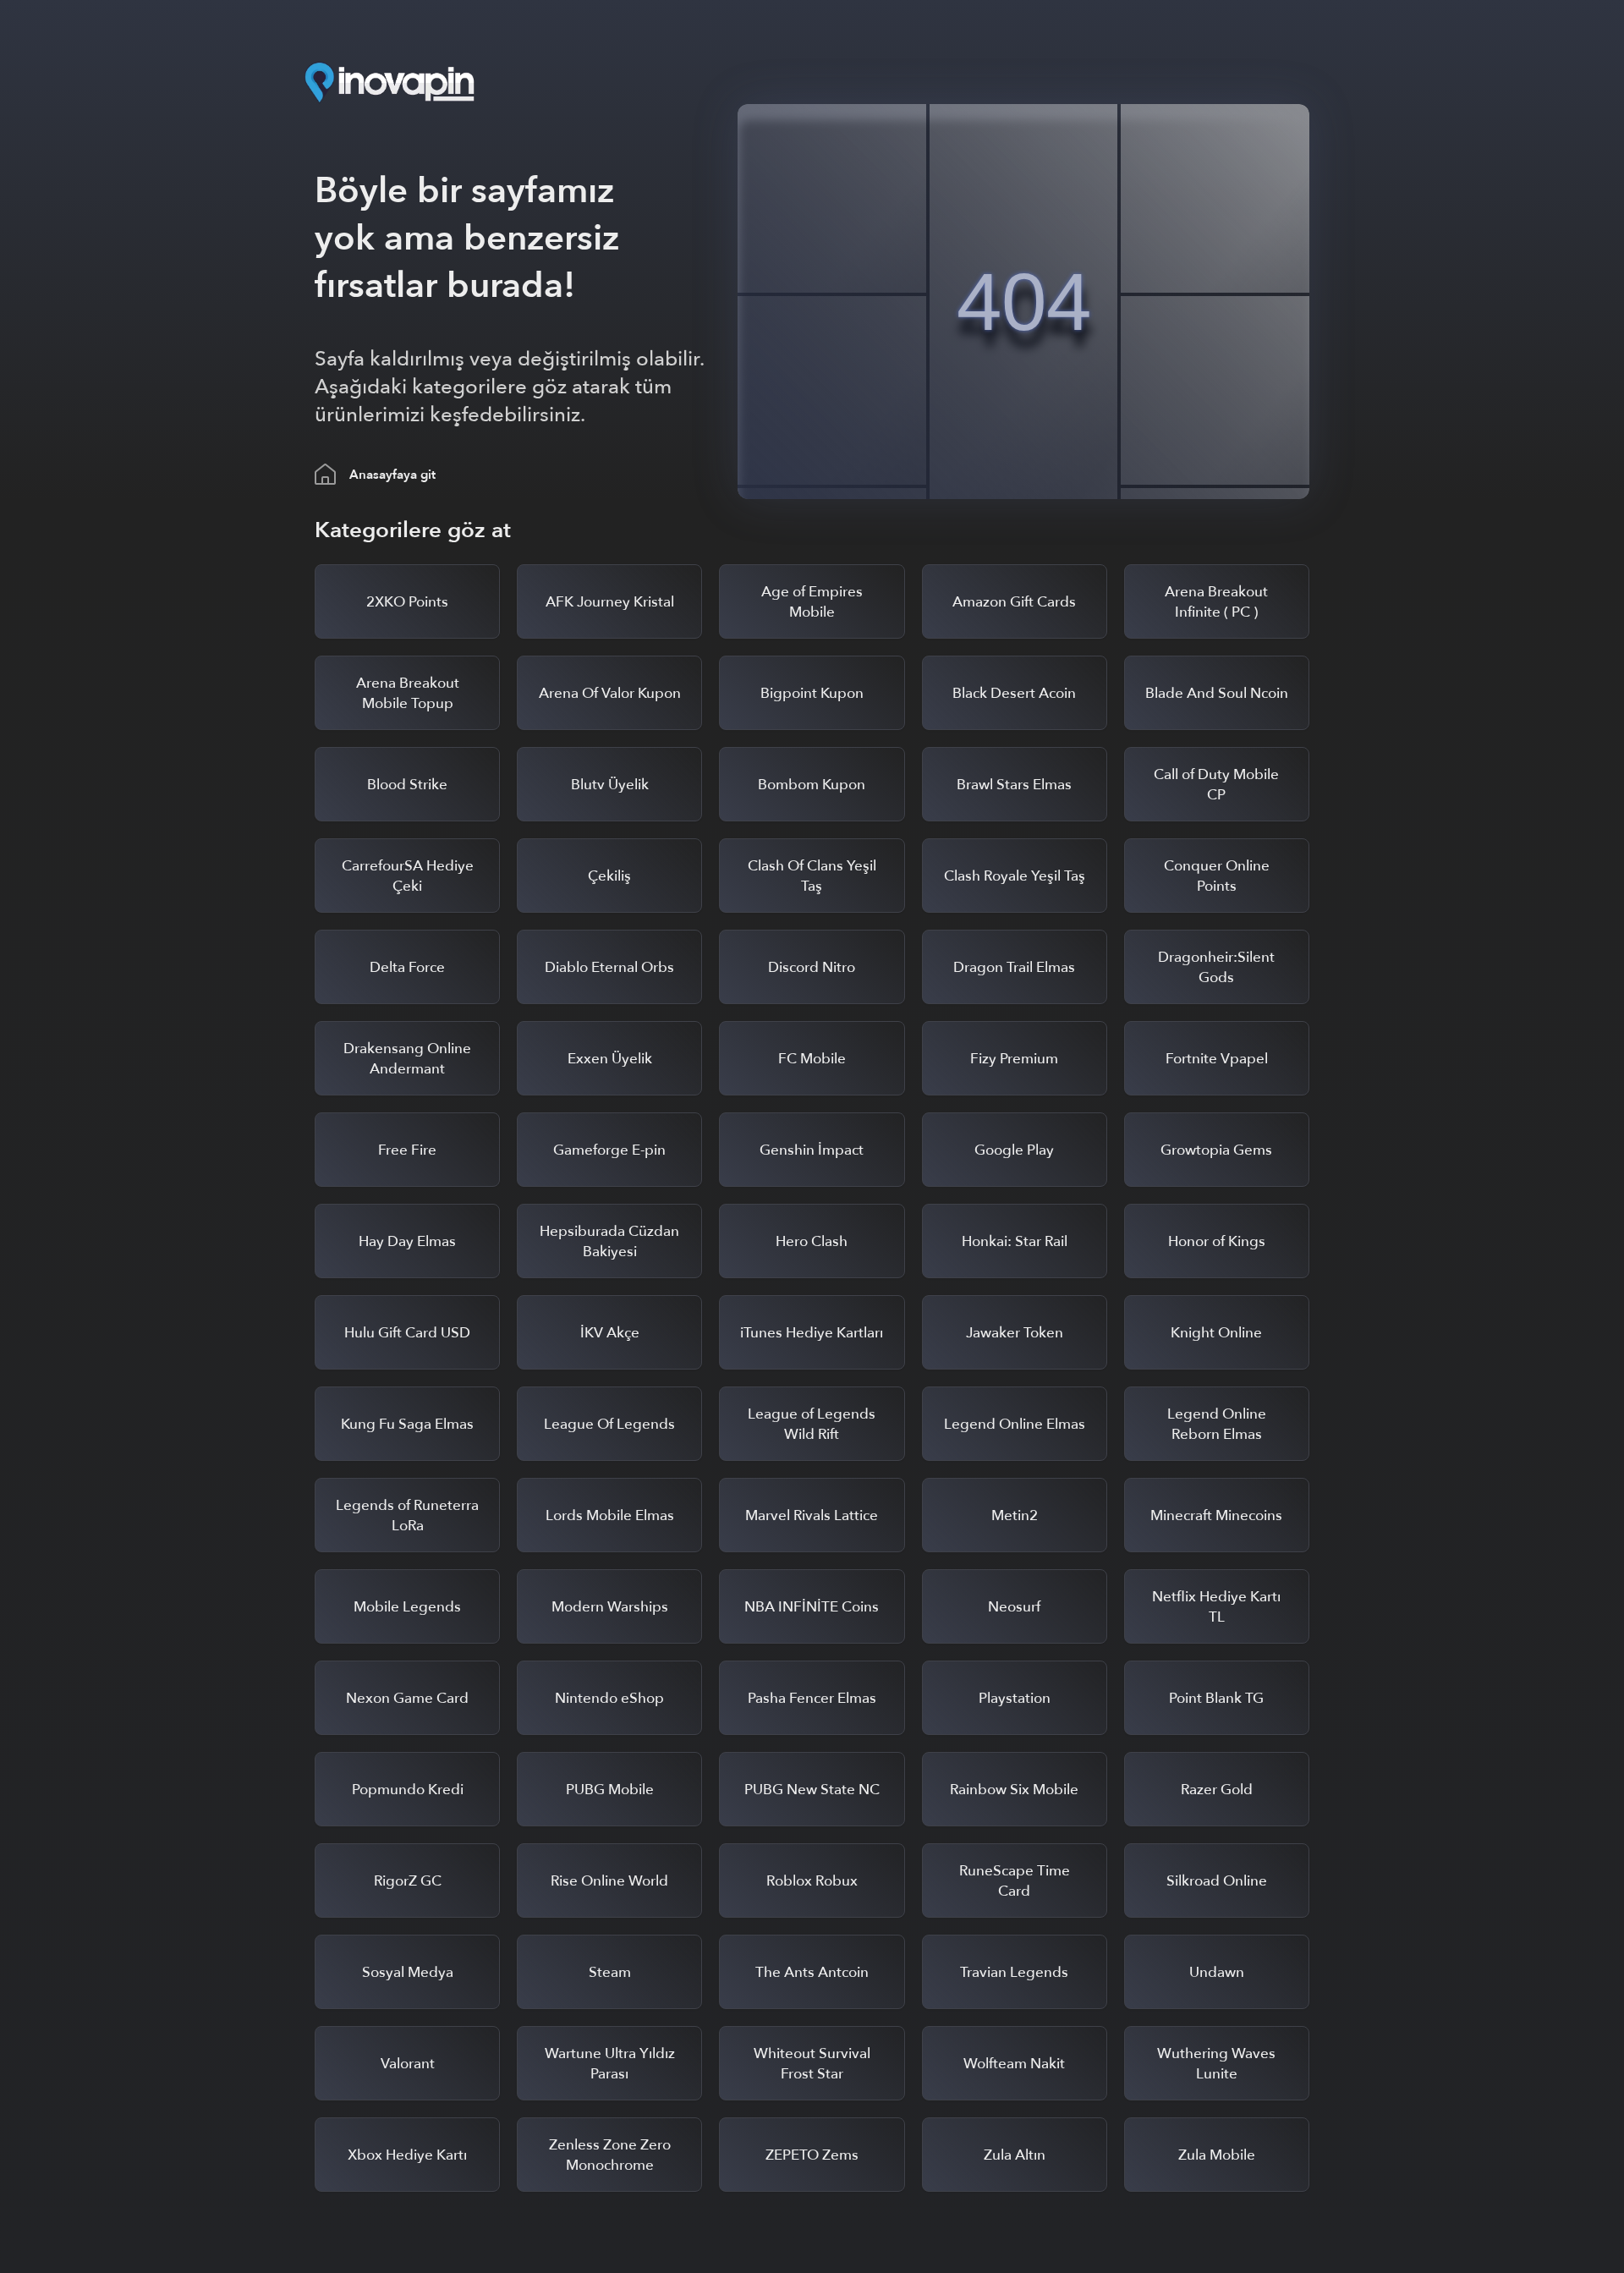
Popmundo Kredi (408, 1790)
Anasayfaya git (392, 475)
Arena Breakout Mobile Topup (408, 693)
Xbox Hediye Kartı (407, 2155)
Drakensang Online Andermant (407, 1059)
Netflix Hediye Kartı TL (1216, 1607)
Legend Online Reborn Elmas (1217, 1424)
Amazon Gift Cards (1014, 602)
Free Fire (407, 1150)
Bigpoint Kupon (812, 693)
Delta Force (407, 967)
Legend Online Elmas (1015, 1424)
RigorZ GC (408, 1881)
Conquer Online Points (1217, 876)
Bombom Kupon (812, 785)
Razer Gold (1217, 1790)
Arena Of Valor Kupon (610, 693)
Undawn (1217, 1972)
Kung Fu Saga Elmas (407, 1424)
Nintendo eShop (609, 1698)
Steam (610, 1972)
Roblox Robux (812, 1881)
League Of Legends (609, 1424)
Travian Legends (1014, 1972)
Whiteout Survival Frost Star (812, 2064)
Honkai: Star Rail (1015, 1241)
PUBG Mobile (610, 1790)
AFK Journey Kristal (610, 602)
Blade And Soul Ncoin (1217, 693)
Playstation (1015, 1698)
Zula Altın (1015, 2155)
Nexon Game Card (407, 1698)
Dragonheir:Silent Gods (1216, 967)
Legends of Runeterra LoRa (407, 1515)
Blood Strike (407, 785)
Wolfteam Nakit (1014, 2064)
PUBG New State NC (812, 1790)
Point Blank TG (1216, 1698)
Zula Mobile (1217, 2155)
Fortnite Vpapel (1217, 1059)
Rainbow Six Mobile (1014, 1790)
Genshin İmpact (812, 1150)
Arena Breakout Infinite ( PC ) (1216, 602)
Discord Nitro (812, 967)
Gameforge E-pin (609, 1150)
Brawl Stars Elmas (1014, 785)
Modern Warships (610, 1607)
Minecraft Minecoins (1216, 1515)
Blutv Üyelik (610, 785)
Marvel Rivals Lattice (812, 1515)
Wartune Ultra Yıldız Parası (610, 2064)
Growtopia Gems (1216, 1150)
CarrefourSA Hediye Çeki (408, 876)
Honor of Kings (1217, 1241)
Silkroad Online (1217, 1881)
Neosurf (1014, 1607)
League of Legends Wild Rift (812, 1424)
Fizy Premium (1014, 1059)
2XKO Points (407, 602)
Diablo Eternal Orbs (609, 967)
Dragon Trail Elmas (1014, 967)
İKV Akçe (610, 1333)
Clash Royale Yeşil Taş (1015, 876)
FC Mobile (812, 1059)
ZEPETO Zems (812, 2155)
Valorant (408, 2064)
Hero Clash (812, 1241)
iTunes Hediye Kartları (812, 1333)
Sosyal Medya (408, 1972)
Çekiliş (609, 876)
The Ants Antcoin (812, 1972)
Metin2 (1015, 1515)
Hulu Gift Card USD (407, 1333)
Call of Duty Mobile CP (1216, 785)
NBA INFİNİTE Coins (812, 1607)
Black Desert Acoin (1014, 693)
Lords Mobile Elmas (610, 1515)
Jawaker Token (1015, 1333)
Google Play (1014, 1150)
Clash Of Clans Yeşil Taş (812, 876)
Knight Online (1216, 1333)
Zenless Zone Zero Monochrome (610, 2155)
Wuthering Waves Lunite (1216, 2064)
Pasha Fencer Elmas (812, 1698)
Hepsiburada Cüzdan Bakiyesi (609, 1241)
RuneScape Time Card (1015, 1881)
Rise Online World (609, 1881)
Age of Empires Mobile (812, 602)
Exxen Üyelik (610, 1059)
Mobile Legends (407, 1607)
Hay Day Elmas (407, 1241)
